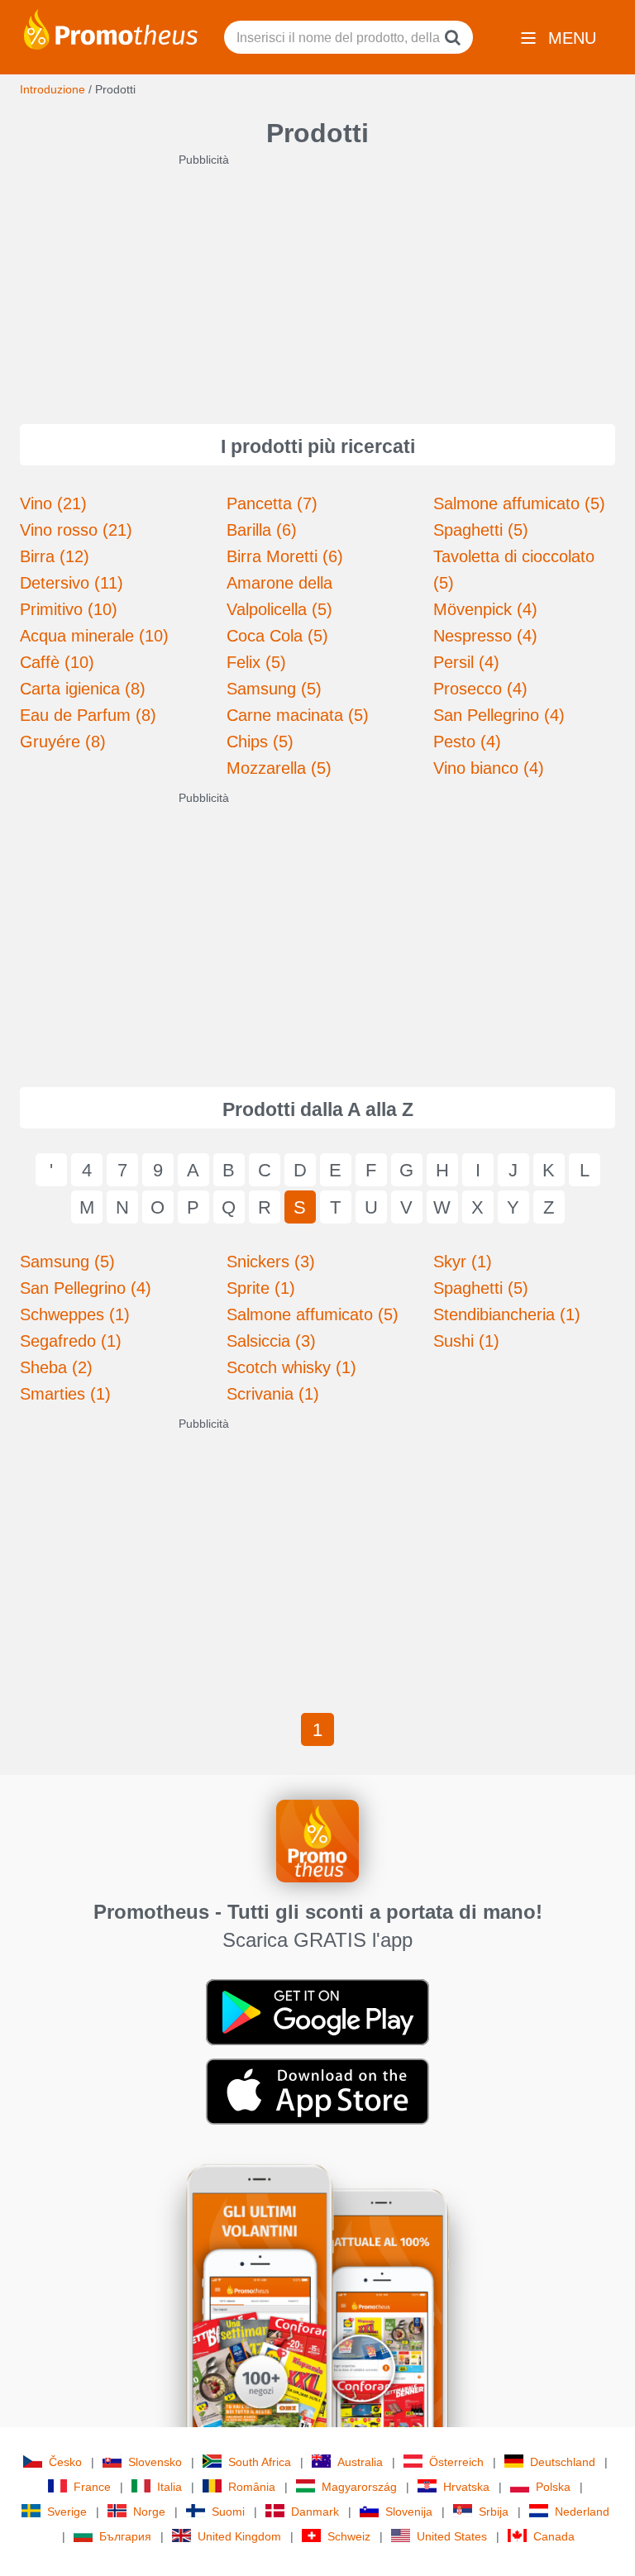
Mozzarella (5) (279, 768)
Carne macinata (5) (298, 715)
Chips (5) (260, 742)
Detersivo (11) (72, 583)
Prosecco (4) (480, 689)
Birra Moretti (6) (285, 556)
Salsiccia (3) (271, 1341)
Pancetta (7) (272, 503)
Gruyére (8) (63, 742)
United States (452, 2536)
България (125, 2536)
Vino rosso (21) (76, 530)
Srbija (494, 2512)
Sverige (67, 2512)
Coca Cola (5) (277, 636)
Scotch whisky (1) (291, 1367)
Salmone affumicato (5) (519, 503)
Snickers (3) (271, 1262)
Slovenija (409, 2512)
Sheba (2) (56, 1367)
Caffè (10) (57, 662)
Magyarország (359, 2487)
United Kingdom (239, 2536)
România (252, 2487)
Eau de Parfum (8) (88, 715)
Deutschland (563, 2462)
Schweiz (349, 2536)
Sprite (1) (261, 1288)
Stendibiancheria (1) (507, 1314)
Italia (169, 2487)
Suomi (228, 2512)
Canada (554, 2536)
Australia (360, 2462)
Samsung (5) (274, 689)
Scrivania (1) (273, 1394)
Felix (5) (256, 662)
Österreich (456, 2462)
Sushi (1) (466, 1341)
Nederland (582, 2512)
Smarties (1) (65, 1394)
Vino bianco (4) (489, 768)
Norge (149, 2512)
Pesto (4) (467, 742)
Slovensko (155, 2462)
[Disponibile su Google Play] (317, 2011)
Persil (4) (466, 662)
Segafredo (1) (71, 1341)
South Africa (260, 2462)
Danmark (315, 2512)
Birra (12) (55, 556)
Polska (553, 2487)
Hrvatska (466, 2487)
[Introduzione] (111, 28)
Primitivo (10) (69, 609)
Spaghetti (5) (481, 530)
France (92, 2487)
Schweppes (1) (75, 1314)
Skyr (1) (463, 1262)
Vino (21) (53, 503)
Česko (65, 2462)
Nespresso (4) (485, 636)
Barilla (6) (262, 530)
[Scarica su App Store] (317, 2091)
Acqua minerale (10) (94, 636)
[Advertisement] (317, 284)
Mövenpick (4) (485, 609)
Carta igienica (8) (83, 689)
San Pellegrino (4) (499, 715)
